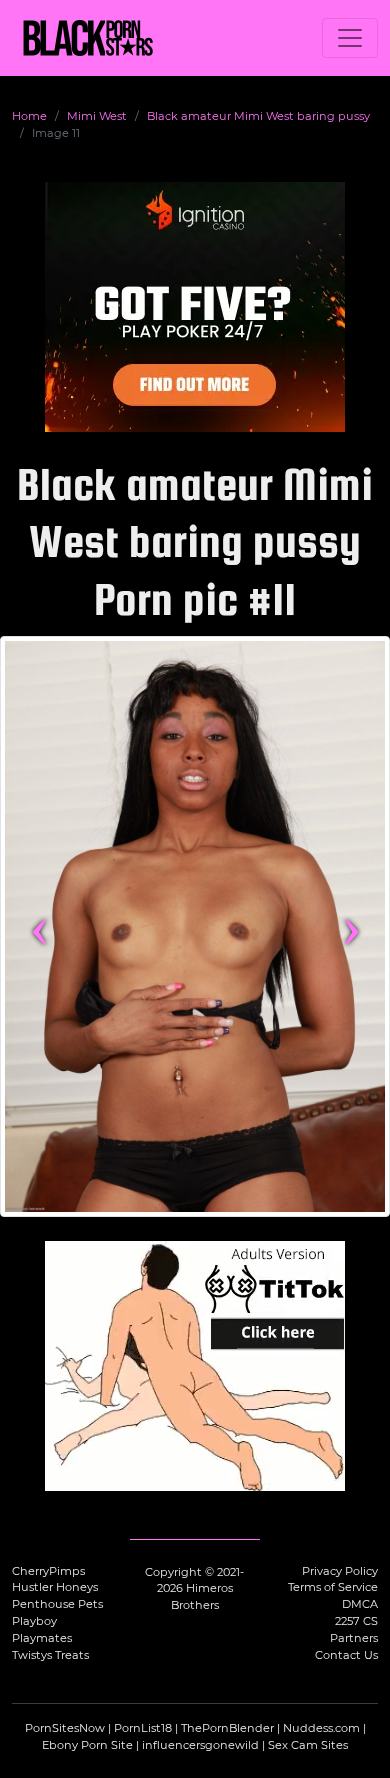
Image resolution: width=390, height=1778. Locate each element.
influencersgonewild (200, 1745)
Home (29, 116)
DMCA (360, 1604)
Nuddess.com (321, 1728)
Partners (354, 1638)
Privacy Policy (340, 1571)
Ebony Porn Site (87, 1745)
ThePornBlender (227, 1728)
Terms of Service (333, 1587)
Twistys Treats (50, 1655)
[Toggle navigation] (350, 38)
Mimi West (97, 116)
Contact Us (346, 1655)
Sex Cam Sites (308, 1745)
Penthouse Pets (57, 1604)
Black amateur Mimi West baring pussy (258, 116)
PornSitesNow (65, 1728)
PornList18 (143, 1728)
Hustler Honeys (55, 1587)
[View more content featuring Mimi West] (195, 926)
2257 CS (356, 1621)
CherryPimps (48, 1571)
